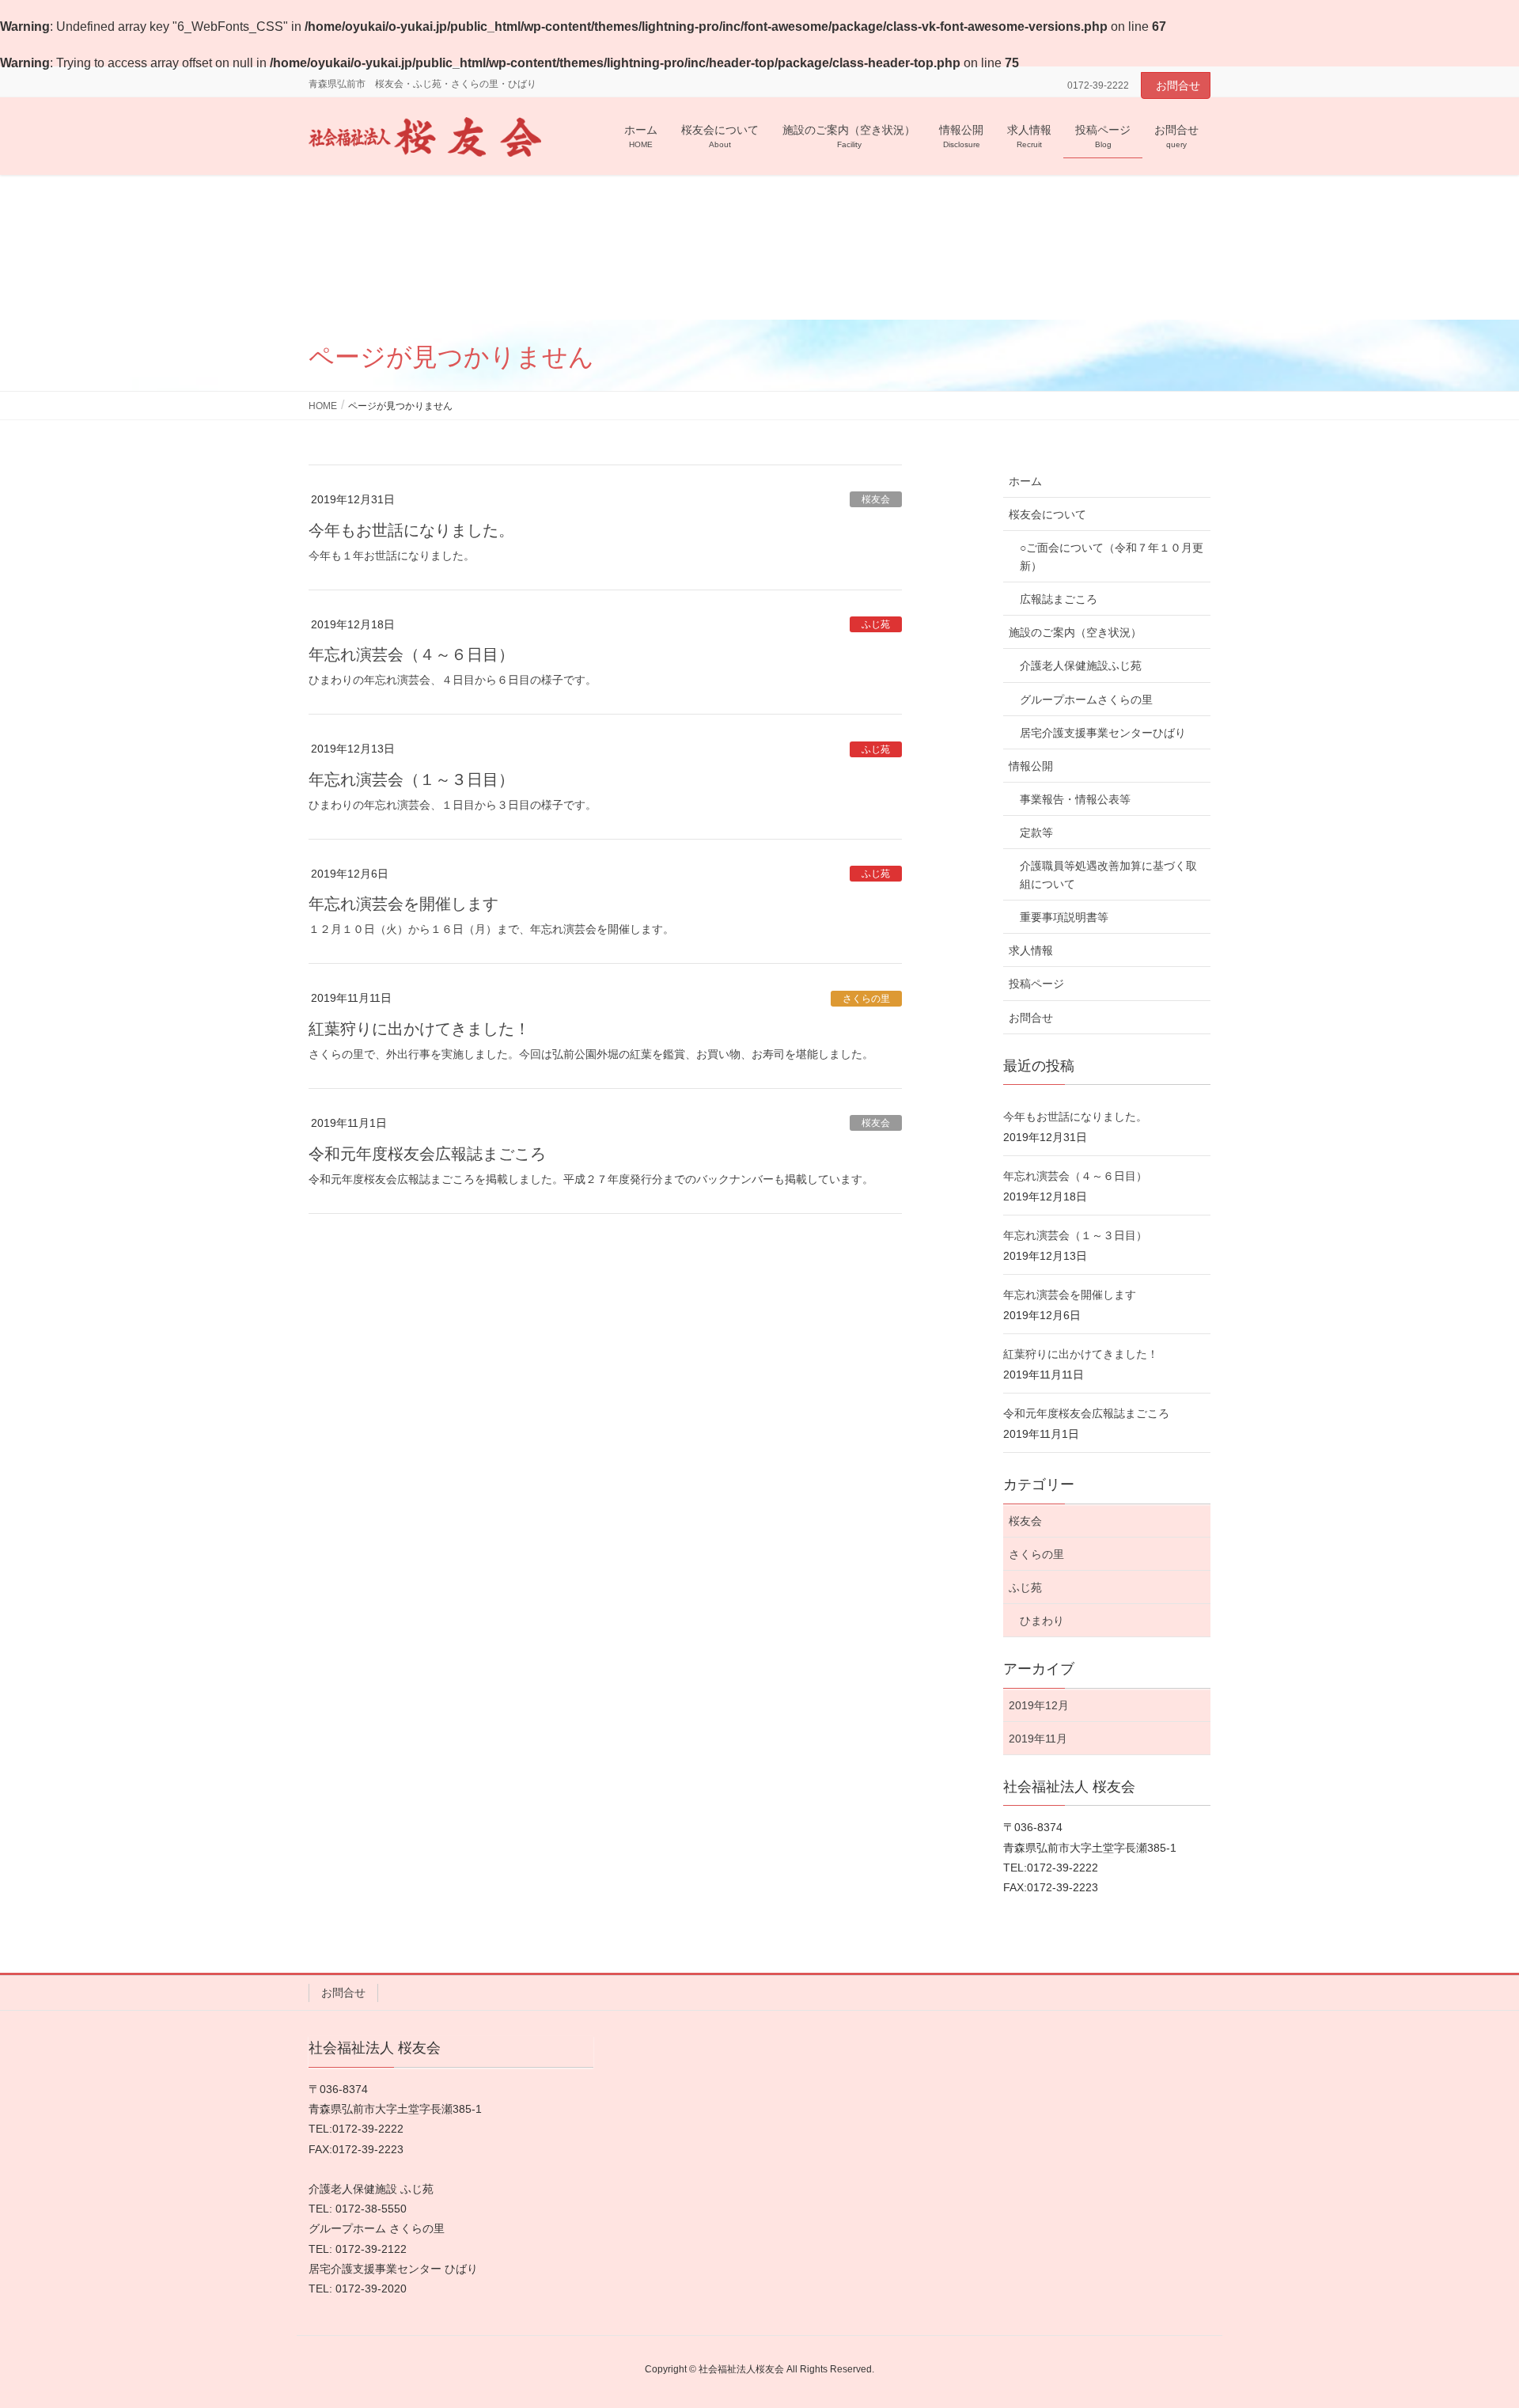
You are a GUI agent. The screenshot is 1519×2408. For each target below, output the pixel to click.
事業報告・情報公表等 (1075, 799)
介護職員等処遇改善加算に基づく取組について (1108, 875)
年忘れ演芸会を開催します (403, 904)
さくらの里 (866, 999)
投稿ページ (1036, 984)
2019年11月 (1038, 1739)
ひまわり (1042, 1621)
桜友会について (1047, 514)
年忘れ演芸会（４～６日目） (411, 654)
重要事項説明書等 (1064, 917)
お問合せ (1178, 85)
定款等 (1036, 832)
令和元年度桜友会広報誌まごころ (427, 1154)
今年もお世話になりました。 (411, 530)
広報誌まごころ (1059, 599)
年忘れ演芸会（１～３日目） (411, 779)
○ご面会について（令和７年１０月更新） (1112, 557)
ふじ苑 (876, 624)
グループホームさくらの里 (1086, 700)
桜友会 (876, 499)
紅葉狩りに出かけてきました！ (419, 1029)
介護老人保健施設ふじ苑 (1081, 666)
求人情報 (1031, 950)
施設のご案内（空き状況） (1075, 632)
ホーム (1025, 481)
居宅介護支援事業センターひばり (1103, 733)
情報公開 (1031, 766)
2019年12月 (1039, 1705)
